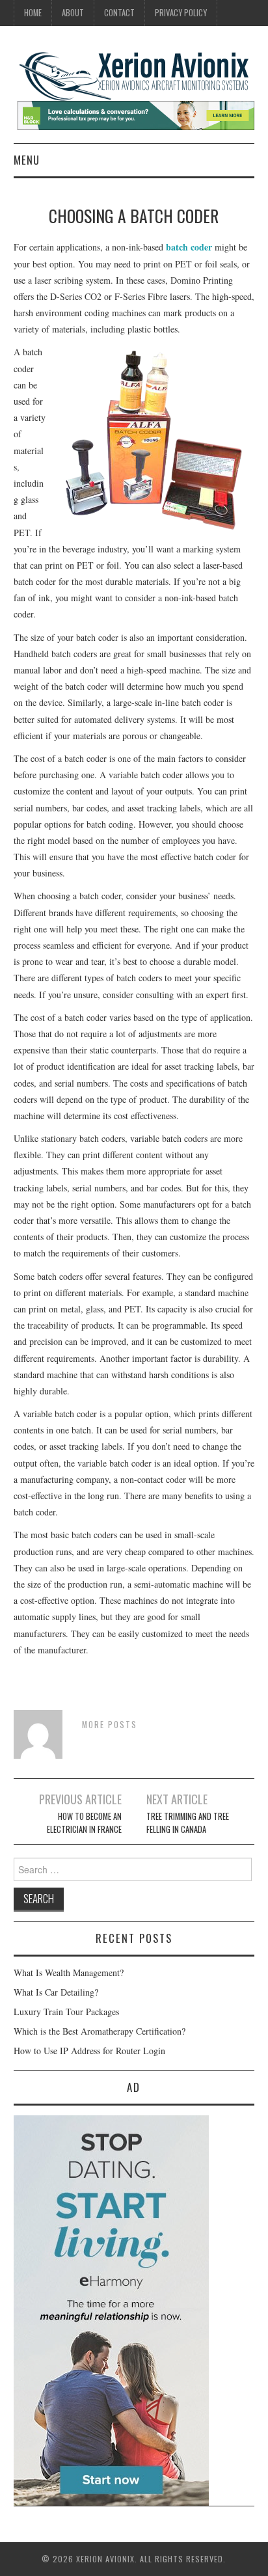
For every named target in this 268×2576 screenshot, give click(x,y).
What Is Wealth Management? (69, 1973)
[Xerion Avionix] (134, 75)
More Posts (110, 1725)
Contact (119, 13)
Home (33, 13)
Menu (27, 160)
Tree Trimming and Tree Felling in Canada (188, 1823)
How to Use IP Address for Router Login (89, 2051)
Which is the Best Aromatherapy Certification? (100, 2031)
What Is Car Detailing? (56, 1992)
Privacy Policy (181, 13)
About (73, 13)
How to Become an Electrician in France (84, 1823)
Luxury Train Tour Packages (66, 2012)
